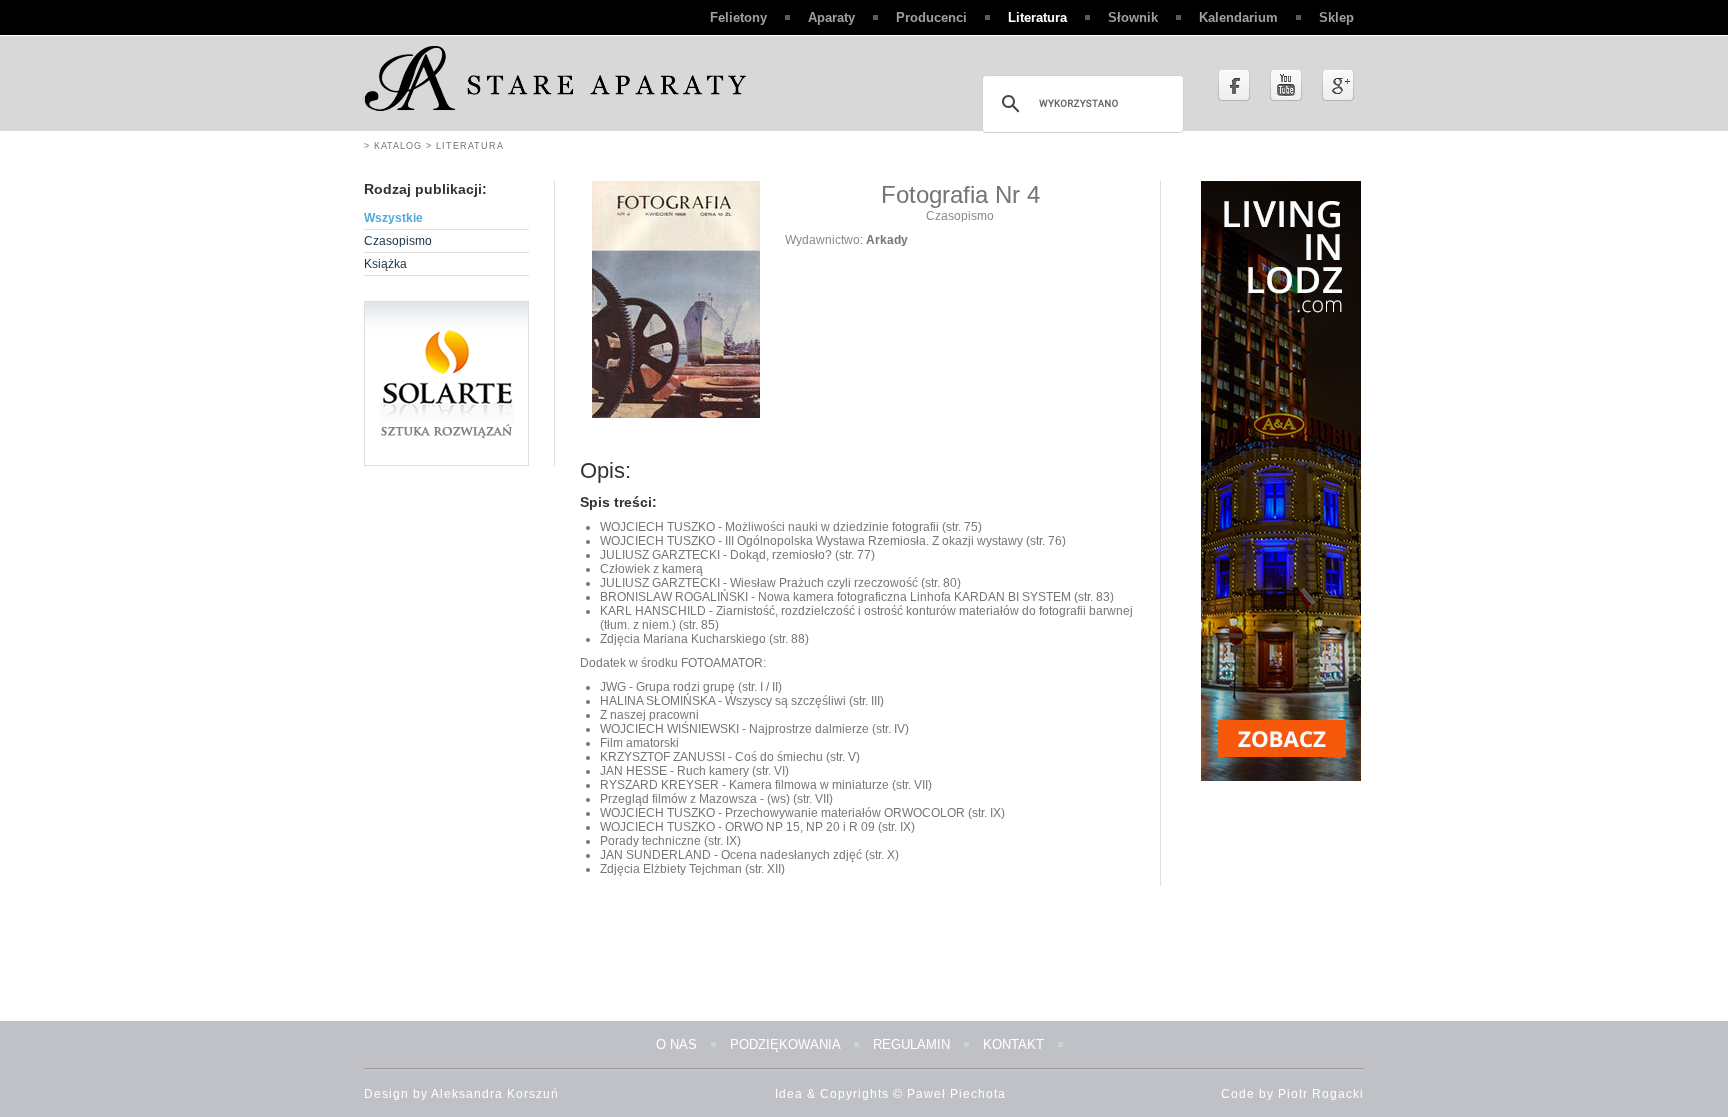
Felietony (738, 17)
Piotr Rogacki (1321, 1094)
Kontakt (1013, 1044)
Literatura (1037, 17)
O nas (676, 1044)
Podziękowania (785, 1044)
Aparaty (831, 17)
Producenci (931, 17)
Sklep (1336, 17)
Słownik (1133, 17)
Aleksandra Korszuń (495, 1094)
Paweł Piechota (956, 1094)
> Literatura (463, 146)
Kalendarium (1238, 17)
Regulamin (911, 1044)
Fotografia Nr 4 (960, 194)
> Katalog (393, 146)
